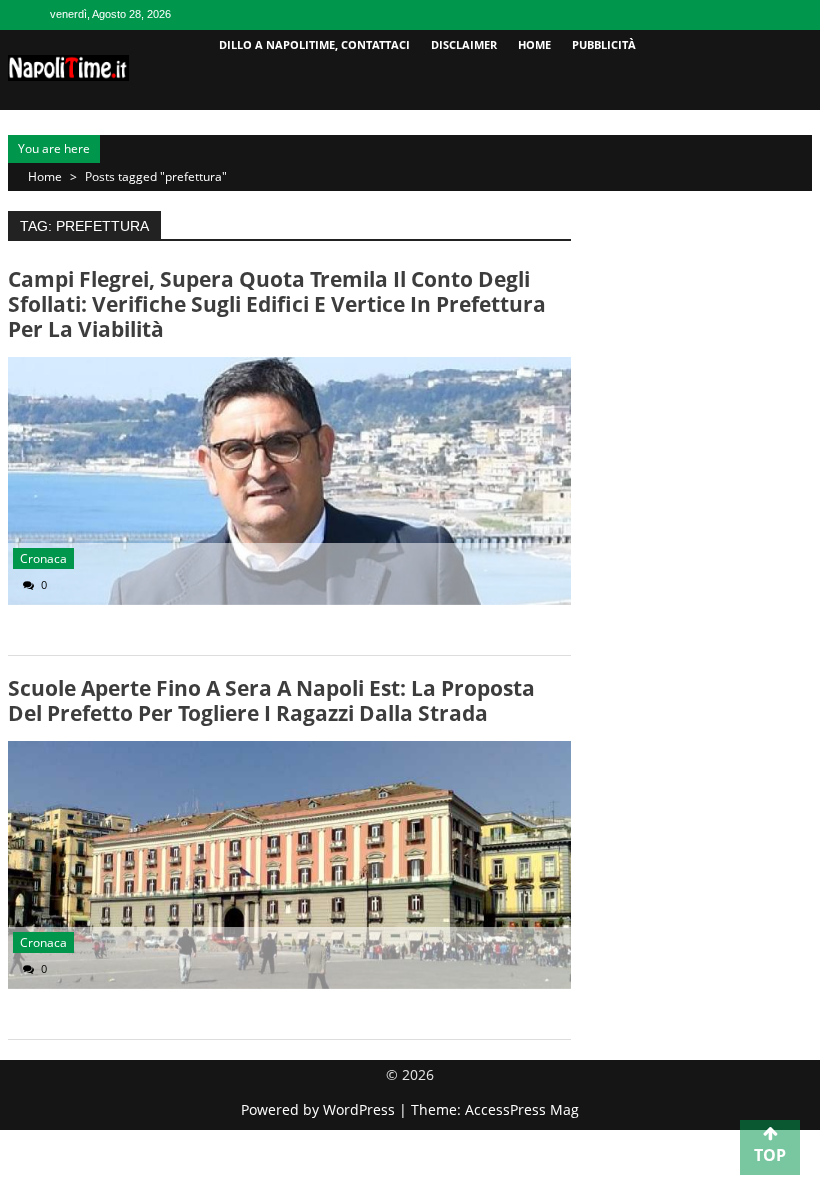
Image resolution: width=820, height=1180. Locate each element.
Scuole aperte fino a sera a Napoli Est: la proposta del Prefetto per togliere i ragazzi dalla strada (271, 700)
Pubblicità (604, 44)
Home (534, 44)
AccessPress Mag (522, 1109)
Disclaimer (464, 44)
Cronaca (43, 558)
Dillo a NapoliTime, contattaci (314, 44)
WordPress (361, 1109)
